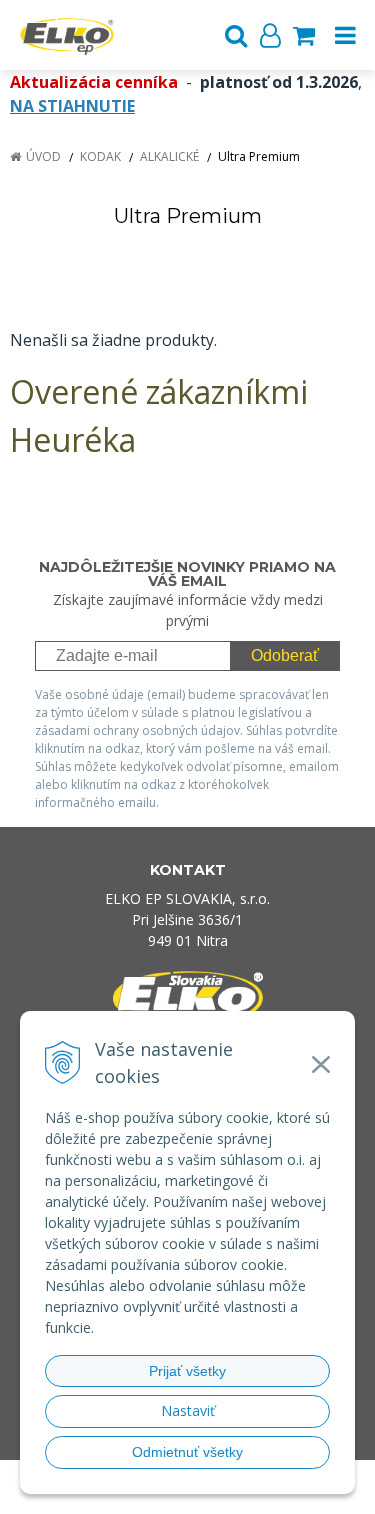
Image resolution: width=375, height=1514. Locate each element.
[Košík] (304, 35)
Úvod (43, 156)
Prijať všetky (187, 1371)
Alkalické (169, 156)
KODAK (100, 156)
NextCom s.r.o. (225, 1494)
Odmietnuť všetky (187, 1452)
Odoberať (285, 655)
